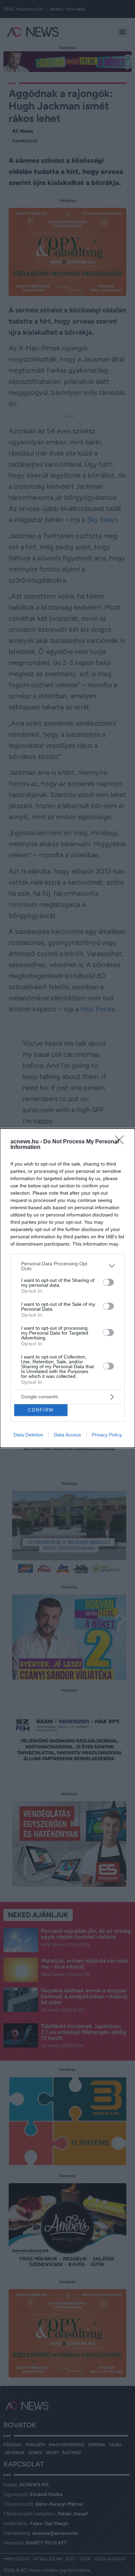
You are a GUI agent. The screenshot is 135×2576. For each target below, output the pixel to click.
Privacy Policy (107, 1435)
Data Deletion (28, 1435)
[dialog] (67, 1288)
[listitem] (67, 1266)
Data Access (67, 1435)
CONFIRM (41, 1410)
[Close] (121, 1142)
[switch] (108, 1282)
